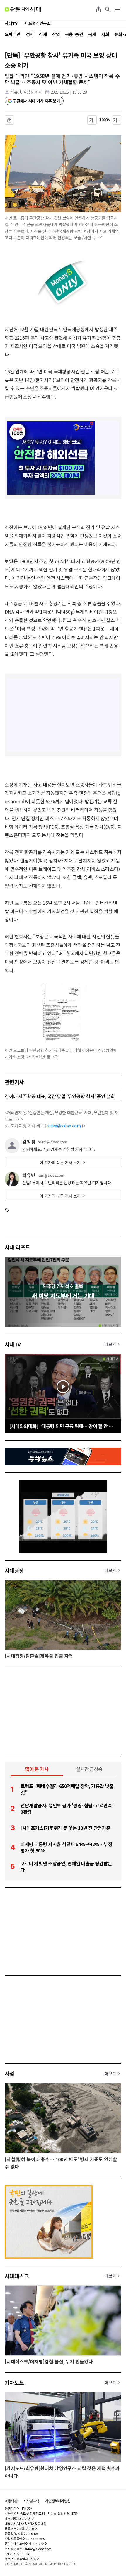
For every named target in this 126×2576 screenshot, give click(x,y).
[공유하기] (98, 9)
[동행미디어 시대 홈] (23, 9)
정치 (30, 34)
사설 (10, 2074)
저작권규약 (31, 2501)
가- (92, 120)
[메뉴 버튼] (117, 9)
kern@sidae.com (51, 1175)
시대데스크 (17, 2276)
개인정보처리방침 (58, 2501)
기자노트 (14, 2383)
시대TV (13, 1344)
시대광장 (14, 1570)
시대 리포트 (17, 1247)
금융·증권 (74, 34)
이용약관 (11, 2501)
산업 (56, 34)
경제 (43, 34)
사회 (105, 34)
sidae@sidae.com (64, 1126)
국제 (92, 34)
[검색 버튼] (108, 9)
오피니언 (13, 34)
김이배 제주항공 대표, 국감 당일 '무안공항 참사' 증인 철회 (60, 1096)
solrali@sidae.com (52, 1142)
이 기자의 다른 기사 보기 (60, 1162)
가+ (117, 120)
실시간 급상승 (89, 1769)
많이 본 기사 (37, 1769)
